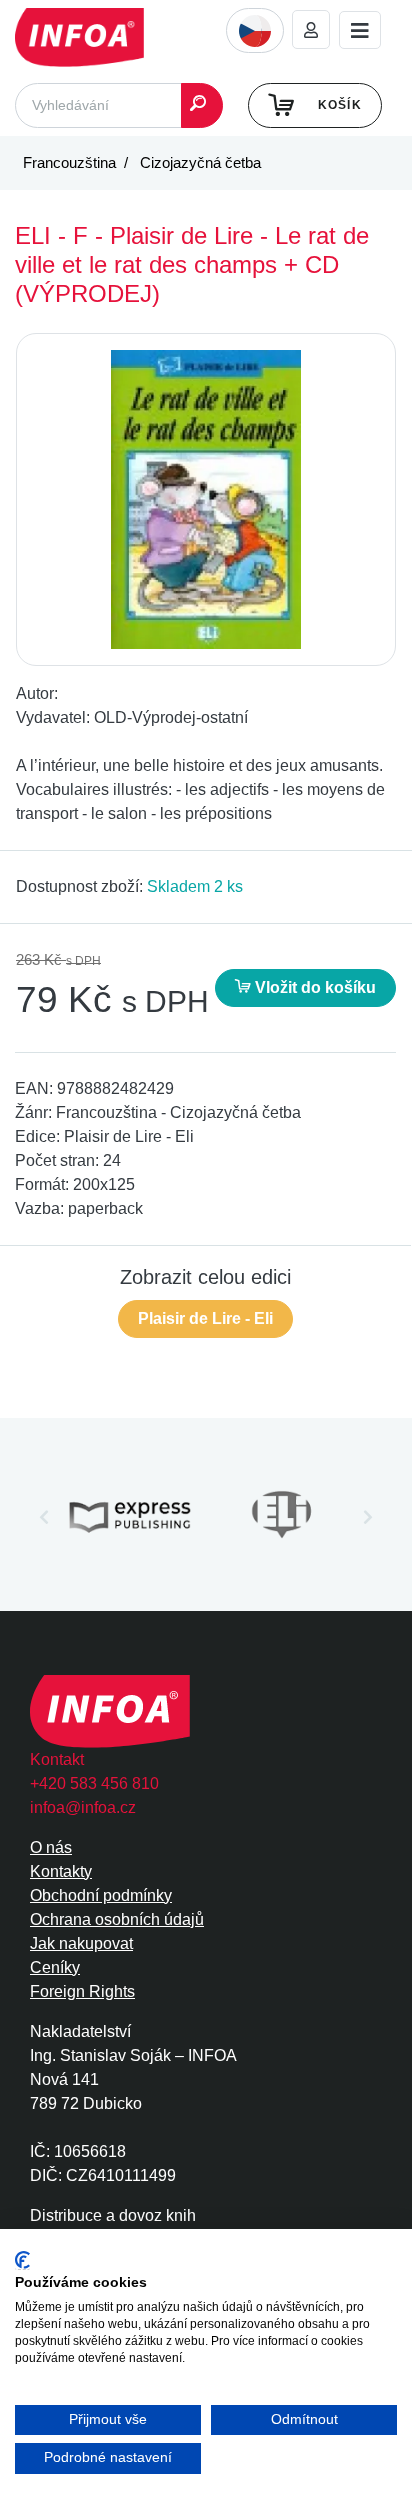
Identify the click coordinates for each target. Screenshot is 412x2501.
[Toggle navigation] (360, 30)
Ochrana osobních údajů (117, 1919)
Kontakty (61, 1871)
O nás (51, 1847)
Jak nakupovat (81, 1943)
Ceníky (55, 1967)
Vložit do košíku (313, 987)
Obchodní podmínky (101, 1895)
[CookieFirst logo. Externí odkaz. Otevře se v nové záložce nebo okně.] (22, 2260)
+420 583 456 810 (94, 1783)
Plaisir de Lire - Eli (205, 1318)
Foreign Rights (82, 1991)
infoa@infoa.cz (83, 1807)
